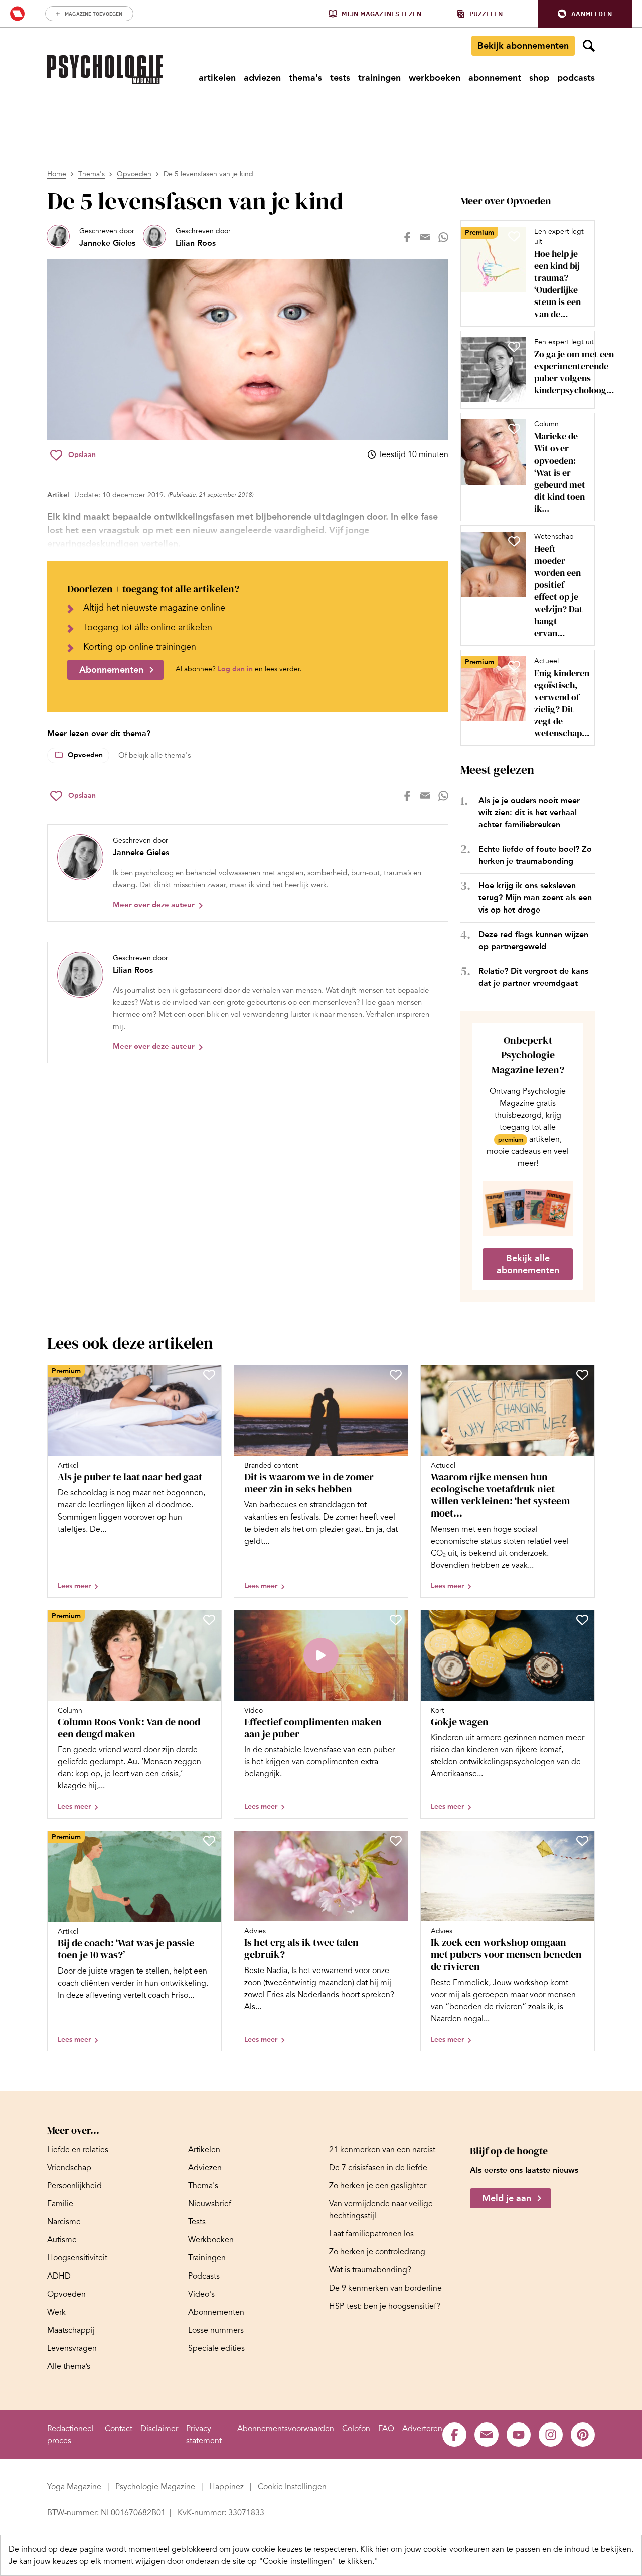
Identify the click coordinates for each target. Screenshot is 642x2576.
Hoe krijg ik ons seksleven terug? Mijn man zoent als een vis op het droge (535, 898)
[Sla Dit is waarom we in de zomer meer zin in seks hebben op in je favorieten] (396, 1375)
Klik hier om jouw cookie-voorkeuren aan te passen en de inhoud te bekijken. (497, 2549)
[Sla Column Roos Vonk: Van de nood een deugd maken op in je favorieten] (209, 1620)
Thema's (92, 174)
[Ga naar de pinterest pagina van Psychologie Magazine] (583, 2435)
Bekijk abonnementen (523, 46)
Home (57, 174)
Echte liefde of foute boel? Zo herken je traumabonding (535, 855)
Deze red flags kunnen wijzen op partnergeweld (533, 940)
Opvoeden (134, 174)
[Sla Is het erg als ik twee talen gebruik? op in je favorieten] (396, 1841)
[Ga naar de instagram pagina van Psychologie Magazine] (551, 2435)
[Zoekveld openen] (589, 46)
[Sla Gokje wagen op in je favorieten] (582, 1620)
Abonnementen (111, 670)
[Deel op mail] (425, 237)
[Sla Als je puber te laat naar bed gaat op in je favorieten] (209, 1375)
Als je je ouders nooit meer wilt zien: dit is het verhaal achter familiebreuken (529, 812)
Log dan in (235, 669)
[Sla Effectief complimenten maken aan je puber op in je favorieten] (396, 1620)
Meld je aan (507, 2198)
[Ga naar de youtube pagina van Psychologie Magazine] (519, 2435)
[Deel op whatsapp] (443, 237)
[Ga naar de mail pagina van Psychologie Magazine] (487, 2435)
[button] (585, 14)
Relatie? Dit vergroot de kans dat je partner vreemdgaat (533, 977)
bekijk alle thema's (160, 755)
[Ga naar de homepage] (105, 70)
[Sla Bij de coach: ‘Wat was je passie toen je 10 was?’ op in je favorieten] (209, 1841)
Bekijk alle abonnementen (528, 1264)
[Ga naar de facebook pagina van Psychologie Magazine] (454, 2435)
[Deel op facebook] (407, 237)
